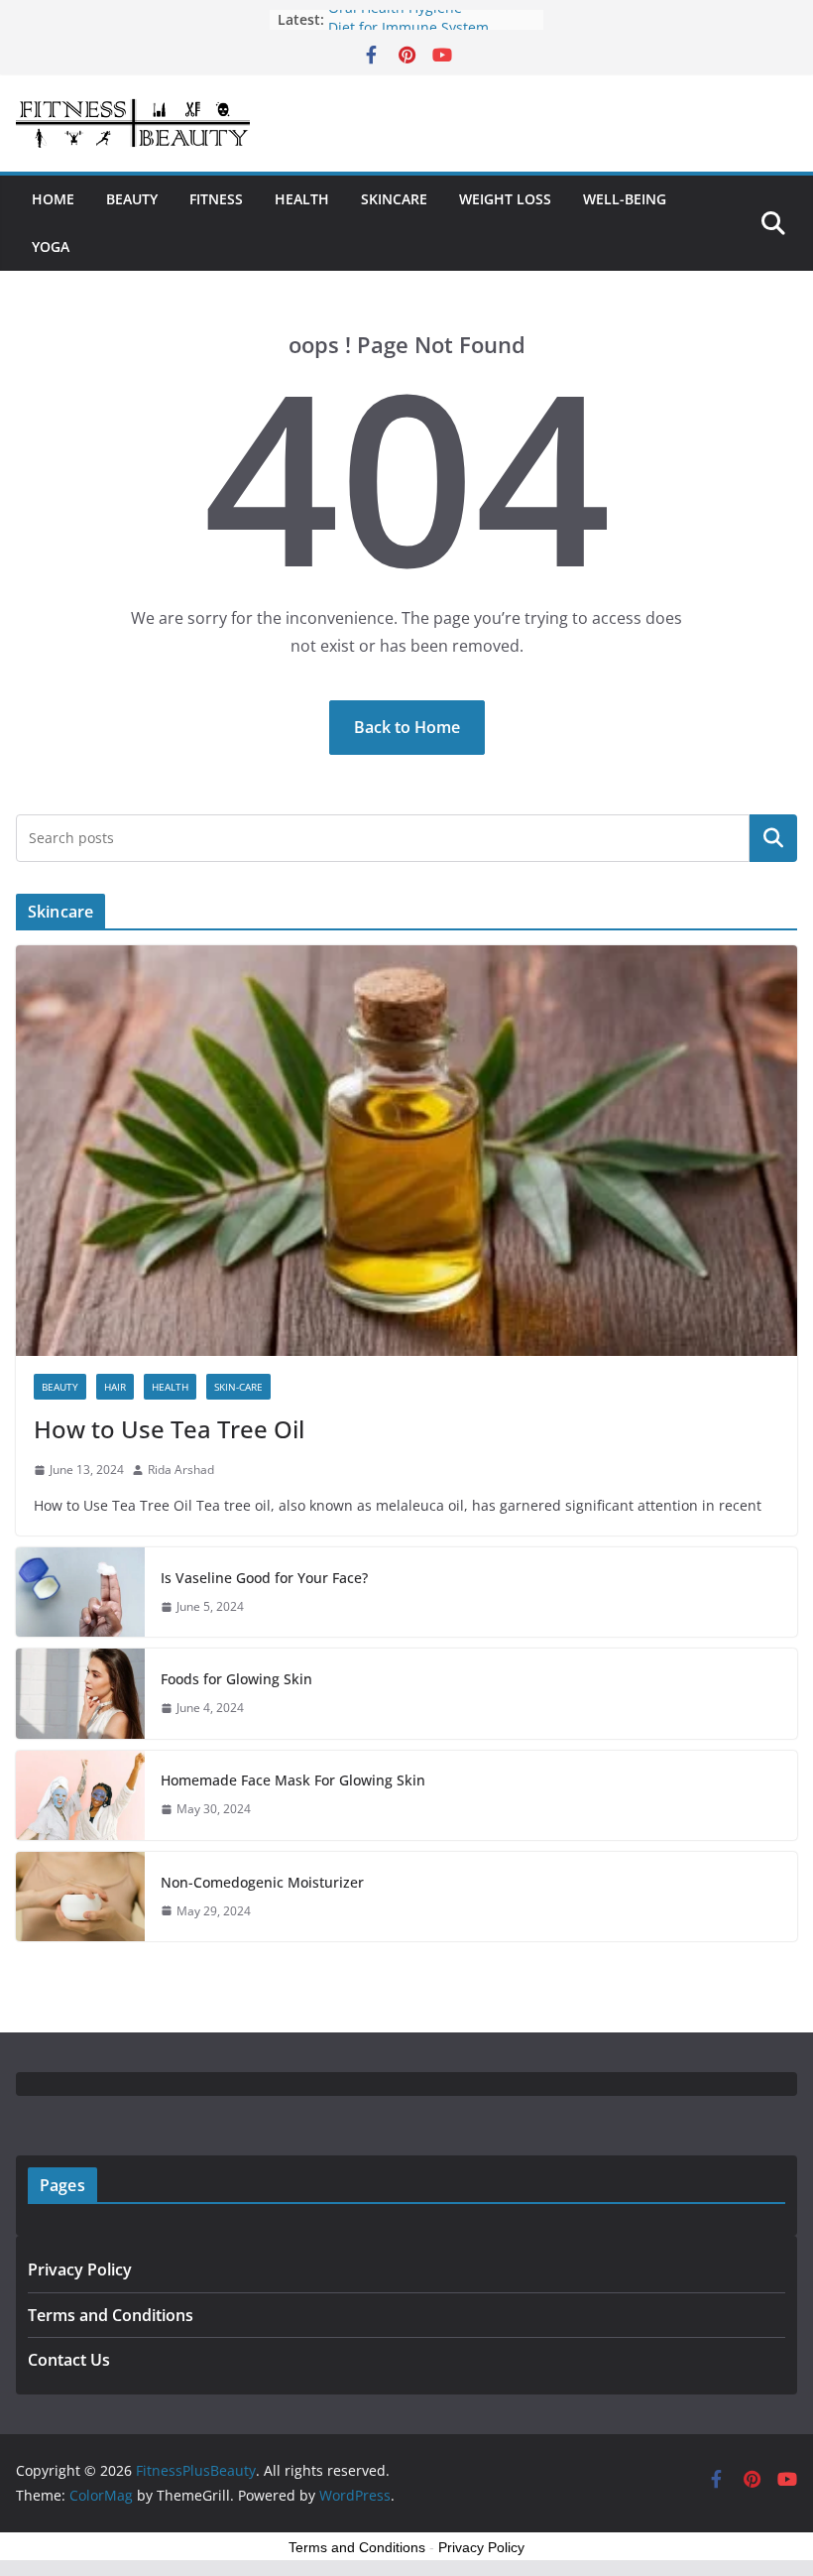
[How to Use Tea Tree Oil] (406, 1151)
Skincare (394, 199)
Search (773, 838)
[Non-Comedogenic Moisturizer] (80, 1897)
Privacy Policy (80, 2269)
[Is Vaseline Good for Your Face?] (80, 1592)
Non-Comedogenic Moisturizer (262, 1882)
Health (302, 199)
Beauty (132, 199)
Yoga (51, 246)
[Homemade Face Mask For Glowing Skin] (80, 1795)
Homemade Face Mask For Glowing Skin (293, 1780)
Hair (115, 1387)
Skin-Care (238, 1387)
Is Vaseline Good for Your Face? (264, 1578)
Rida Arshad (181, 1470)
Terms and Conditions (111, 2315)
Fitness (216, 199)
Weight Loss (505, 199)
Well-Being (625, 199)
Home (53, 199)
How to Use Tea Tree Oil (169, 1429)
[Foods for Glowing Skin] (80, 1693)
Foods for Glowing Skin (236, 1679)
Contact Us (69, 2360)
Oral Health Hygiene (395, 19)
